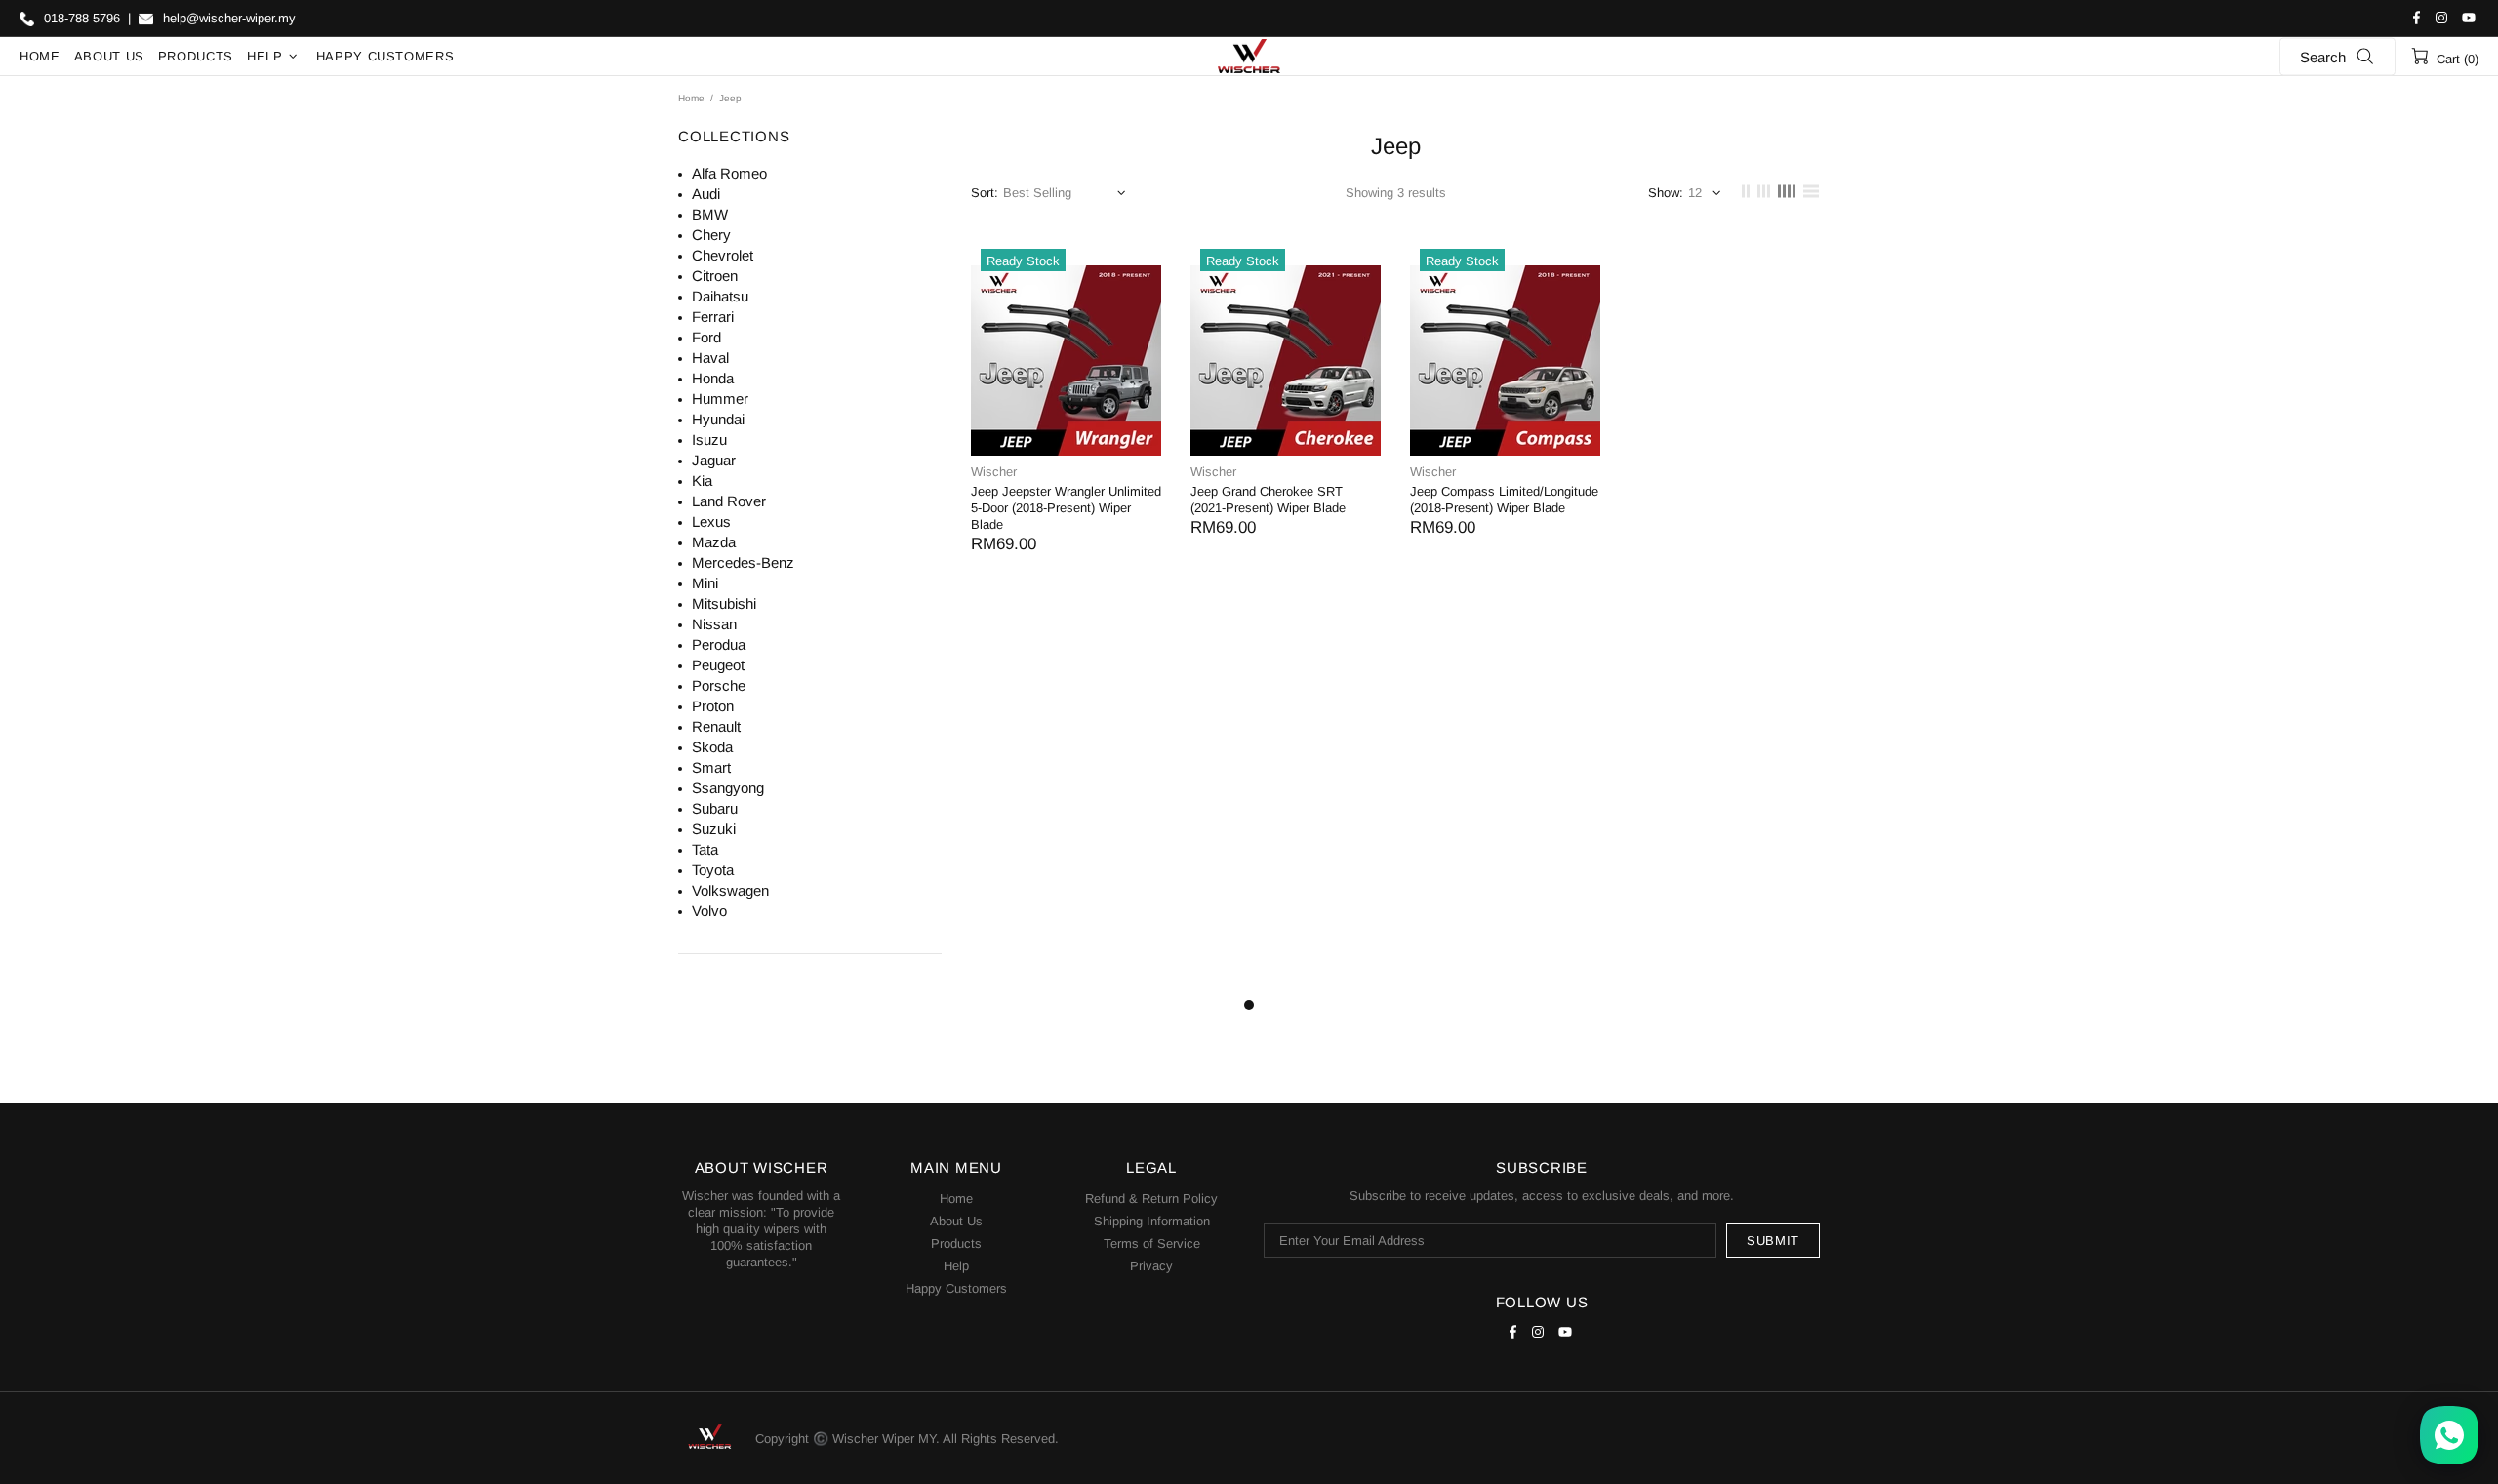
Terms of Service (1152, 1243)
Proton (713, 706)
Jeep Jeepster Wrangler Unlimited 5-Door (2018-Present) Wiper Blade (1066, 508)
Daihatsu (720, 296)
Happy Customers (956, 1288)
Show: (1666, 193)
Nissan (714, 624)
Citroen (715, 276)
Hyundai (718, 419)
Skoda (712, 747)
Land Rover (729, 501)
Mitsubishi (724, 603)
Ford (706, 337)
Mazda (714, 542)
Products (956, 1243)
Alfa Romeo (729, 173)
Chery (711, 235)
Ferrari (713, 317)
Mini (705, 583)
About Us (956, 1221)
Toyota (713, 870)
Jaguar (714, 460)
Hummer (720, 399)
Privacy (1151, 1266)
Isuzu (709, 440)
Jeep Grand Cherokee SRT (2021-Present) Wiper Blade (1268, 500)
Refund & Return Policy (1151, 1199)
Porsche (719, 685)
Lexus (711, 521)
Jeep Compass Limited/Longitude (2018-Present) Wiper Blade (1504, 500)
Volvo (709, 911)
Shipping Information (1152, 1221)
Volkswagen (730, 890)
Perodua (719, 644)
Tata (705, 849)
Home (691, 98)
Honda (713, 378)
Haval (710, 358)
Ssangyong (728, 788)
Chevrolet (723, 255)
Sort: (985, 193)
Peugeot (718, 665)
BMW (710, 214)
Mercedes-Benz (743, 562)
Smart (711, 767)
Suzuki (714, 829)
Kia (702, 481)
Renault (716, 726)
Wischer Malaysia (1249, 57)
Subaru (715, 808)
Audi (706, 194)
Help (956, 1266)
